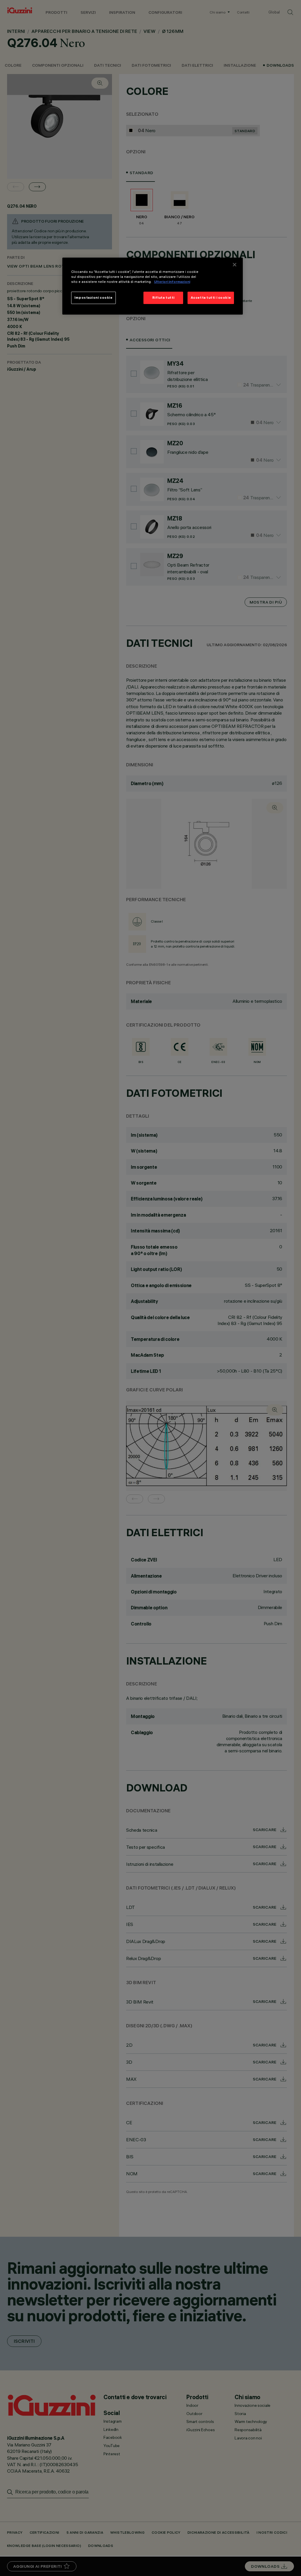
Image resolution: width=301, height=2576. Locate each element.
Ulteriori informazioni (172, 282)
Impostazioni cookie (93, 298)
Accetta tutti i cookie (211, 298)
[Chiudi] (235, 265)
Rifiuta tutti (163, 298)
